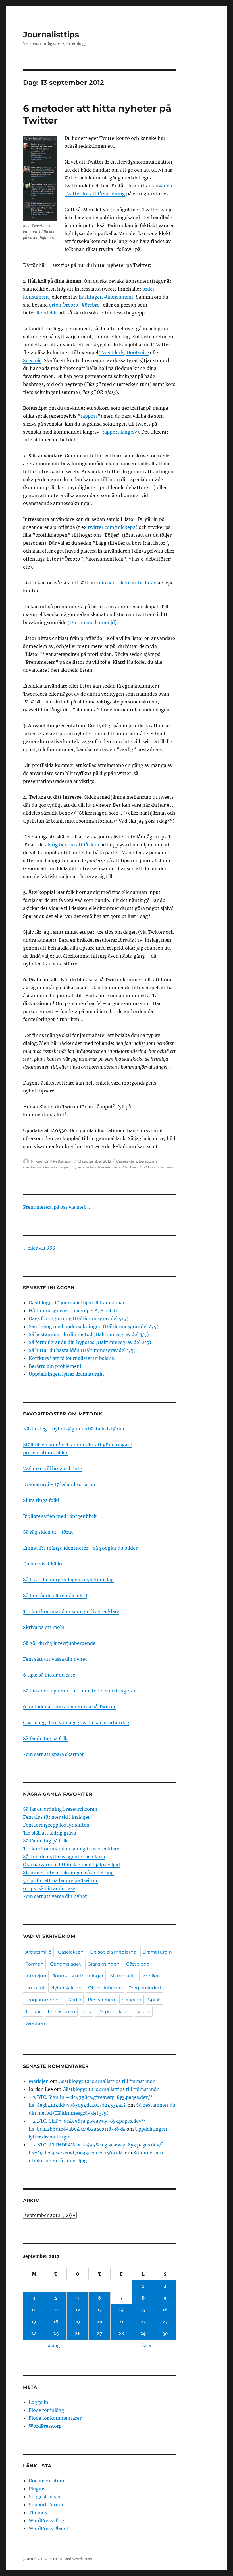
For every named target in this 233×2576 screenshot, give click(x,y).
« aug (54, 2345)
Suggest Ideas (44, 2497)
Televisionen (61, 2012)
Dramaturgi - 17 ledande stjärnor (60, 1484)
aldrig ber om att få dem (72, 845)
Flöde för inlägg (46, 2410)
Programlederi (145, 1988)
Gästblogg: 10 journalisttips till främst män (78, 1303)
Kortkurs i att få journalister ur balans (71, 1358)
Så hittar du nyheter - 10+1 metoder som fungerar (79, 1691)
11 (56, 2310)
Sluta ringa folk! (41, 1500)
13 (99, 2310)
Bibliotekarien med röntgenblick (60, 1516)
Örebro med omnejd (92, 622)
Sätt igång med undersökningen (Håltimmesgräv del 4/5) (94, 1326)
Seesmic (32, 360)
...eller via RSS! (40, 1248)
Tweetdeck (112, 352)
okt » (145, 2345)
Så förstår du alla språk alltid (55, 1596)
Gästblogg (138, 1964)
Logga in (39, 2402)
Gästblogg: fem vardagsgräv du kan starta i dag (76, 1723)
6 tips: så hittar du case (49, 1675)
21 (121, 2322)
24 (34, 2334)
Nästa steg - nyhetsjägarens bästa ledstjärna (74, 1429)
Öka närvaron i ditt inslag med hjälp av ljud (71, 1865)
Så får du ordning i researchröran (60, 1809)
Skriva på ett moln (44, 1627)
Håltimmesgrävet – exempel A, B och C (73, 1311)
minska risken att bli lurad (127, 583)
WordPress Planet (49, 2528)
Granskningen (56, 1167)
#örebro (91, 305)
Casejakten (127, 1161)
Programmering (43, 2000)
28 (121, 2334)
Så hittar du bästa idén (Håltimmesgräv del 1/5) (82, 1350)
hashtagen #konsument (106, 297)
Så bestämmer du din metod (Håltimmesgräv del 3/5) (89, 1334)
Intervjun (36, 1976)
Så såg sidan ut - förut (48, 1532)
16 (165, 2310)
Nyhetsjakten (84, 1167)
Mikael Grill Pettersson (52, 1161)
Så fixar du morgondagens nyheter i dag (68, 1580)
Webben (130, 1167)
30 (165, 2334)
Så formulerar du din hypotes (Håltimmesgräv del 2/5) (90, 1342)
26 (78, 2334)
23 (165, 2322)
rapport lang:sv (120, 432)
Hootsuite (138, 352)
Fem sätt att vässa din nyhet (55, 1659)
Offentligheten (105, 1988)
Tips (86, 2012)
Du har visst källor (43, 1564)
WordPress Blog (46, 2520)
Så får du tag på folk (45, 1738)
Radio (75, 2000)
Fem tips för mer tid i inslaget (56, 1817)
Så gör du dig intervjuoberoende (59, 1643)
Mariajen (39, 2081)
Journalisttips (51, 35)
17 (34, 2322)
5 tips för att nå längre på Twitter (60, 1880)
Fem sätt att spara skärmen (54, 1754)
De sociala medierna (113, 1952)
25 (56, 2334)
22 (143, 2322)
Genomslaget (65, 1964)
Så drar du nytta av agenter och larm (64, 1857)
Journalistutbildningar (78, 1976)
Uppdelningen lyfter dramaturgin (66, 1374)
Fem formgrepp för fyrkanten (56, 1825)
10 (34, 2310)
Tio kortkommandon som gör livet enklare (71, 1611)
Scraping (132, 2000)
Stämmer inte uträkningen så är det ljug (68, 1873)
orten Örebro (64, 305)
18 (56, 2322)
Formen (34, 1964)
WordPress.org (45, 2426)
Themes (38, 2512)
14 (121, 2310)
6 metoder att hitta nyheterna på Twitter (69, 1707)
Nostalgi (35, 1988)
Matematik (122, 1976)
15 (143, 2310)
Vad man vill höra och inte (53, 1468)
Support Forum (46, 2505)
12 (78, 2310)
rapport (89, 416)
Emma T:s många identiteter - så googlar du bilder (80, 1548)
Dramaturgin (157, 1952)
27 (99, 2334)
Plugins (37, 2489)
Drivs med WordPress (72, 2559)
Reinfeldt (47, 313)
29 (143, 2334)
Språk (154, 2000)
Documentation (46, 2481)
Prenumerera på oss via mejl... (56, 1207)
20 (100, 2322)
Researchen (109, 1167)
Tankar (33, 2012)
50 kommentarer (158, 1167)
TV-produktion (114, 2012)
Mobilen (151, 1976)
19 (78, 2322)
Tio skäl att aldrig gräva (50, 1833)
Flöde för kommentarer (55, 2418)
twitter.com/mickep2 (111, 527)
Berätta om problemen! (55, 1366)
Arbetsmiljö (38, 1952)
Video (144, 2012)
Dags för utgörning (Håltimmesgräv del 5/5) (79, 1318)
